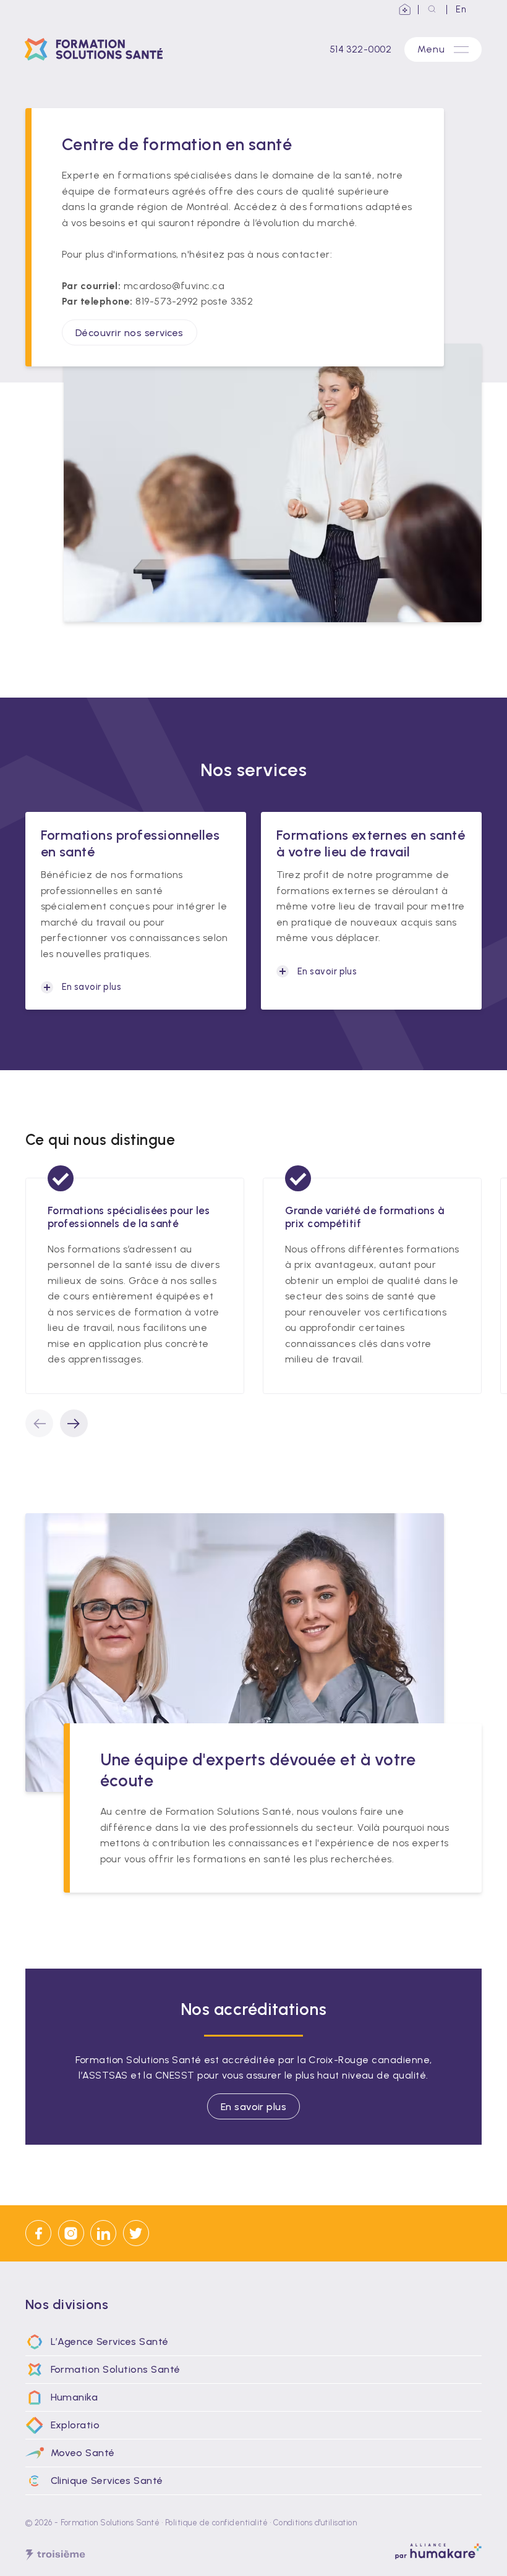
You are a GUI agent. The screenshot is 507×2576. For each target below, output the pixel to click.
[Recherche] (432, 10)
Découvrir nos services (130, 332)
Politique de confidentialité (216, 2523)
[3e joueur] (55, 2555)
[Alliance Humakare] (405, 10)
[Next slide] (74, 1423)
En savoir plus (254, 2106)
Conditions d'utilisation (315, 2523)
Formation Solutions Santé (110, 2523)
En (461, 9)
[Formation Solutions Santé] (98, 49)
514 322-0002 (361, 49)
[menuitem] (253, 2342)
